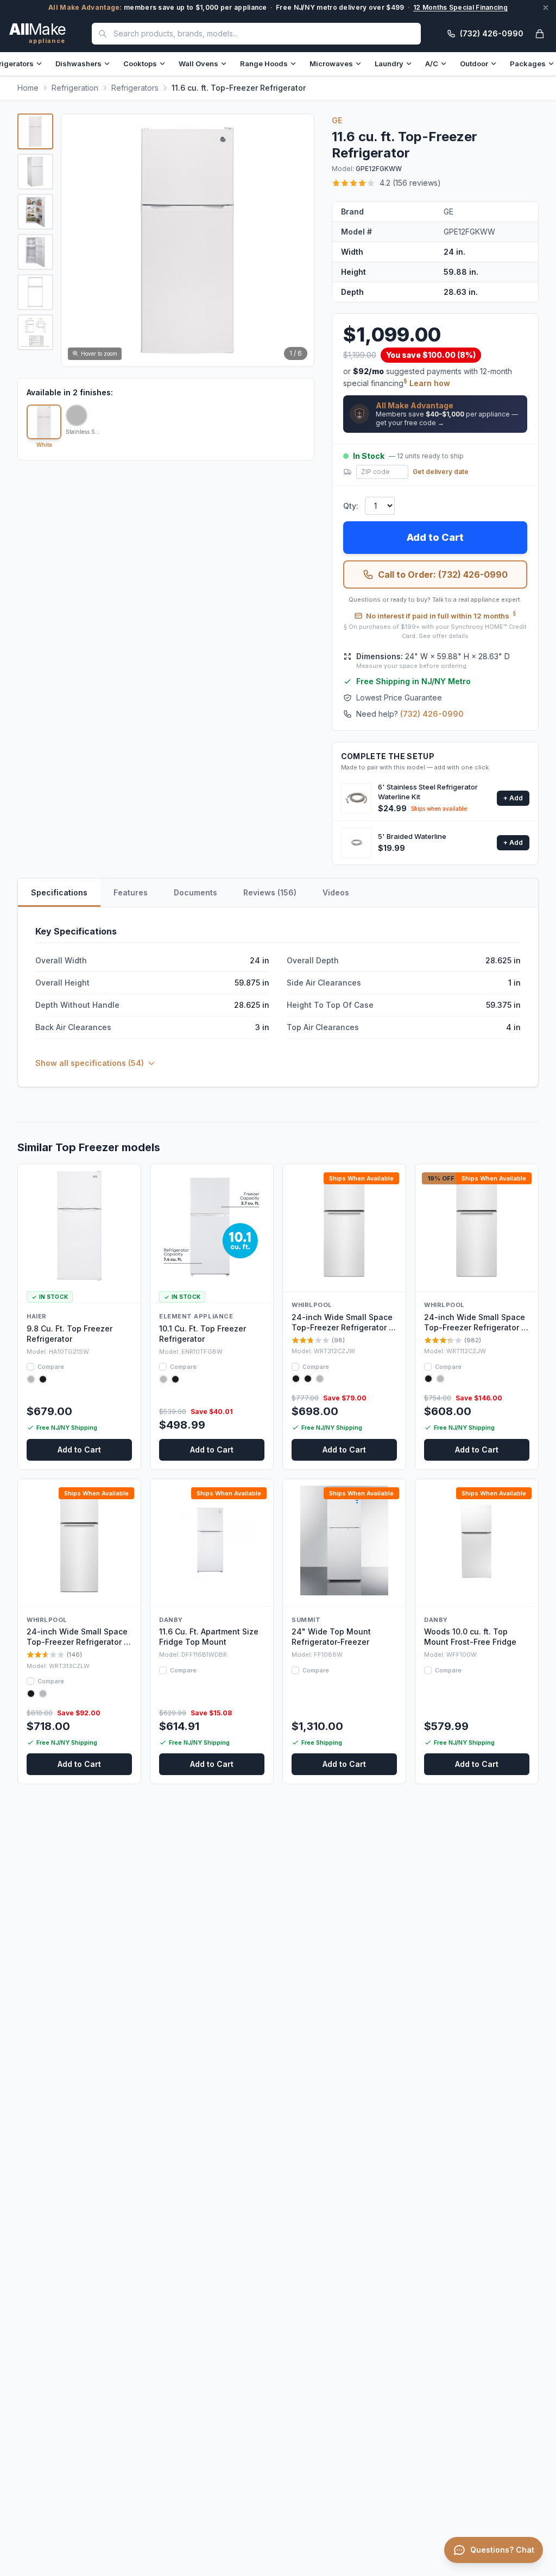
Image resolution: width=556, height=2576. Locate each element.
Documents (195, 892)
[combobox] (256, 34)
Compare (51, 1367)
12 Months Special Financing (460, 7)
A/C (432, 64)
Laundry (389, 64)
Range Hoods (264, 64)
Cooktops (140, 64)
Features (131, 892)
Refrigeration (75, 88)
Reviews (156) (270, 892)
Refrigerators (135, 88)
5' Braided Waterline (412, 836)
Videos (336, 892)
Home (28, 88)
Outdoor (474, 64)
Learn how (430, 383)
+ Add (513, 798)
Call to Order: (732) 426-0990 (443, 574)
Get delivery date (441, 472)
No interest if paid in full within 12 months (441, 615)
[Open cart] (540, 34)
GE (337, 120)
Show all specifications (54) (90, 1063)
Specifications (59, 892)
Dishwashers (78, 64)
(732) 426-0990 (432, 714)
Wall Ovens (198, 64)
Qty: (351, 506)
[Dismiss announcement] (546, 8)
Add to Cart (435, 537)
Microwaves (331, 64)
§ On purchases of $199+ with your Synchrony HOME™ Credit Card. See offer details (435, 631)
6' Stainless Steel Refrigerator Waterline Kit (428, 792)
